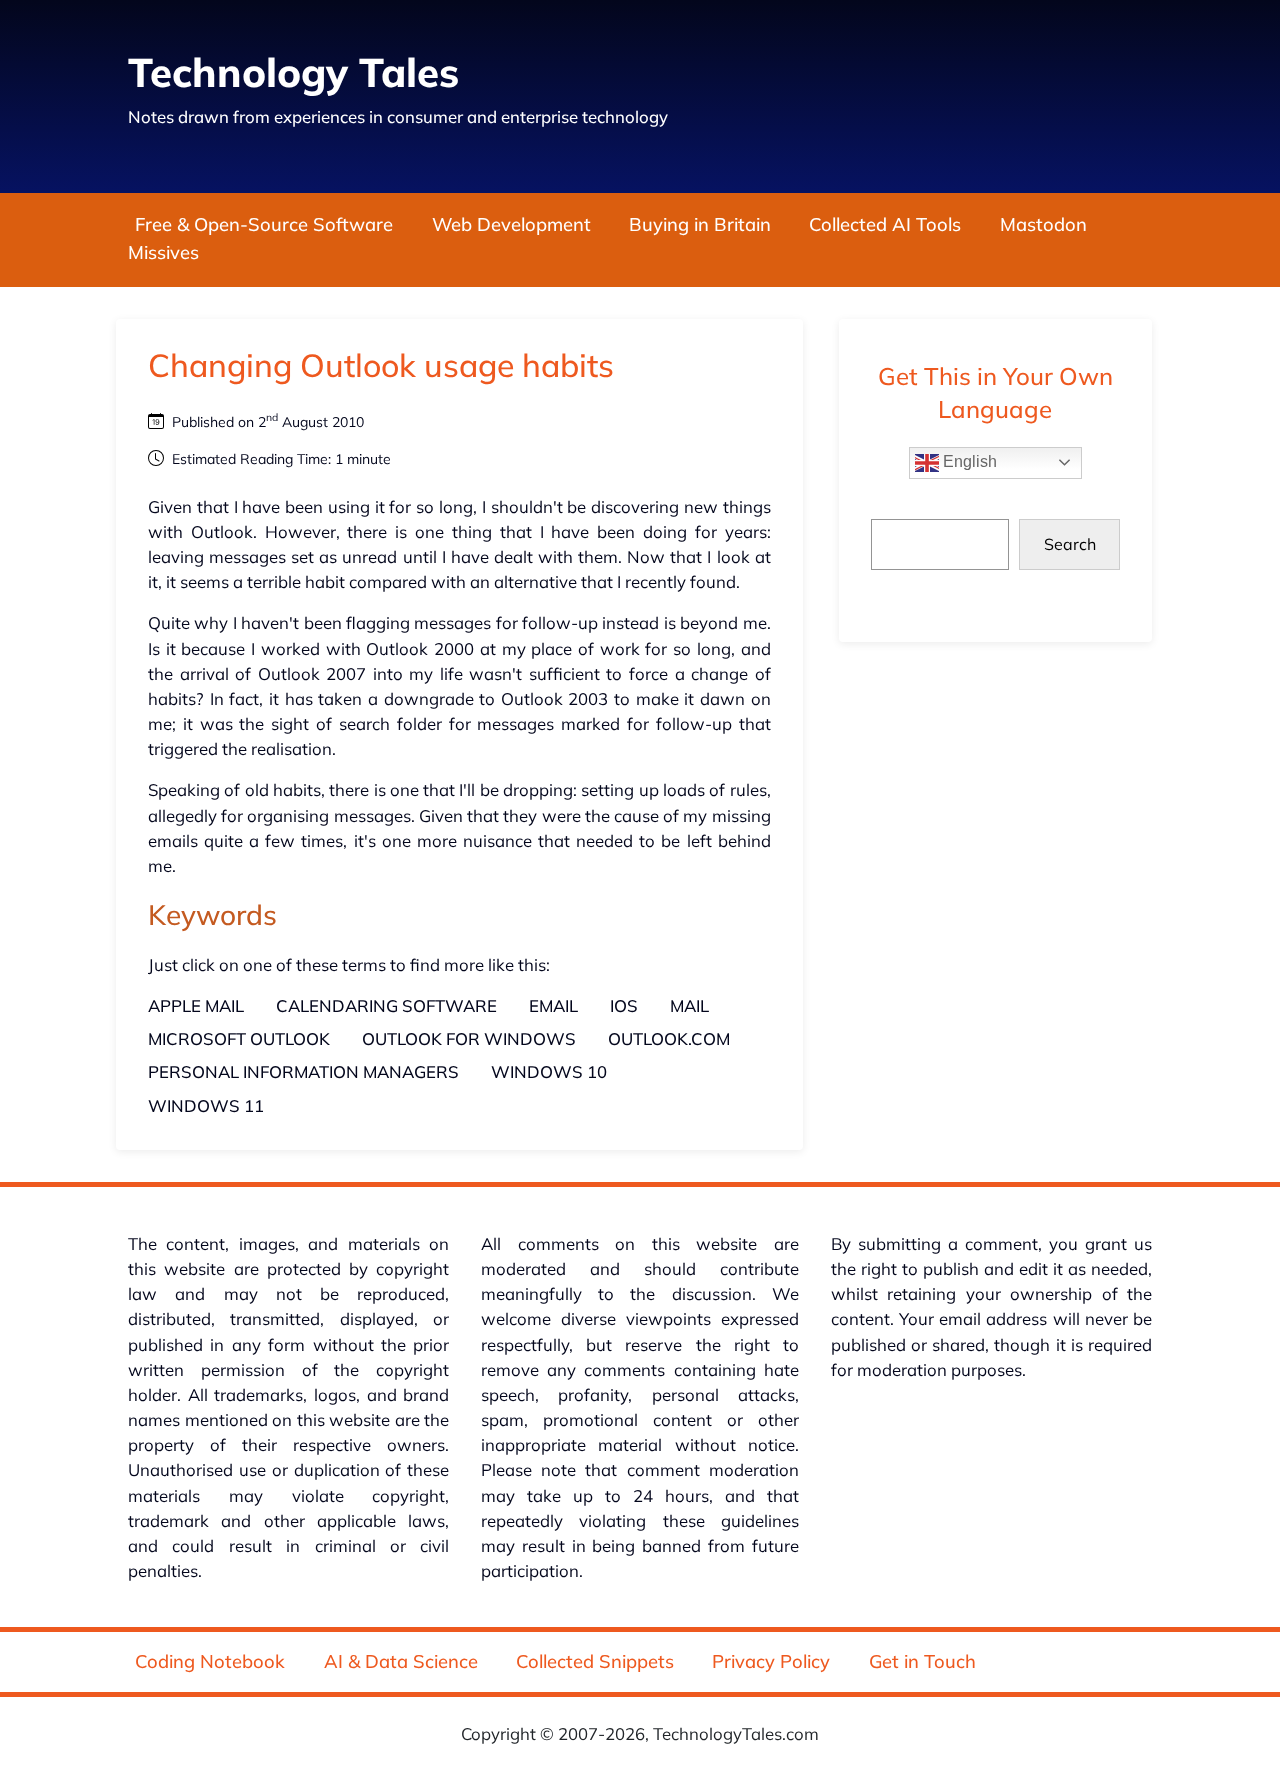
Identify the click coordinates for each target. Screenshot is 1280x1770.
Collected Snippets (595, 1661)
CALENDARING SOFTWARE (386, 1005)
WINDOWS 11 (206, 1105)
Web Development (511, 225)
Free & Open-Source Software (264, 225)
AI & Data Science (401, 1661)
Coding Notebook (210, 1661)
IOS (624, 1005)
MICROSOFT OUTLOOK (239, 1038)
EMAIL (553, 1005)
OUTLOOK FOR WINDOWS (469, 1038)
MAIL (689, 1005)
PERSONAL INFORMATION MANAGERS (303, 1071)
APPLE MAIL (196, 1005)
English (968, 461)
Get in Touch (922, 1661)
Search (1070, 544)
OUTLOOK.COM (669, 1038)
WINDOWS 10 (549, 1071)
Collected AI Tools (885, 225)
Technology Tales (293, 72)
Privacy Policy (771, 1661)
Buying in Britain (700, 225)
